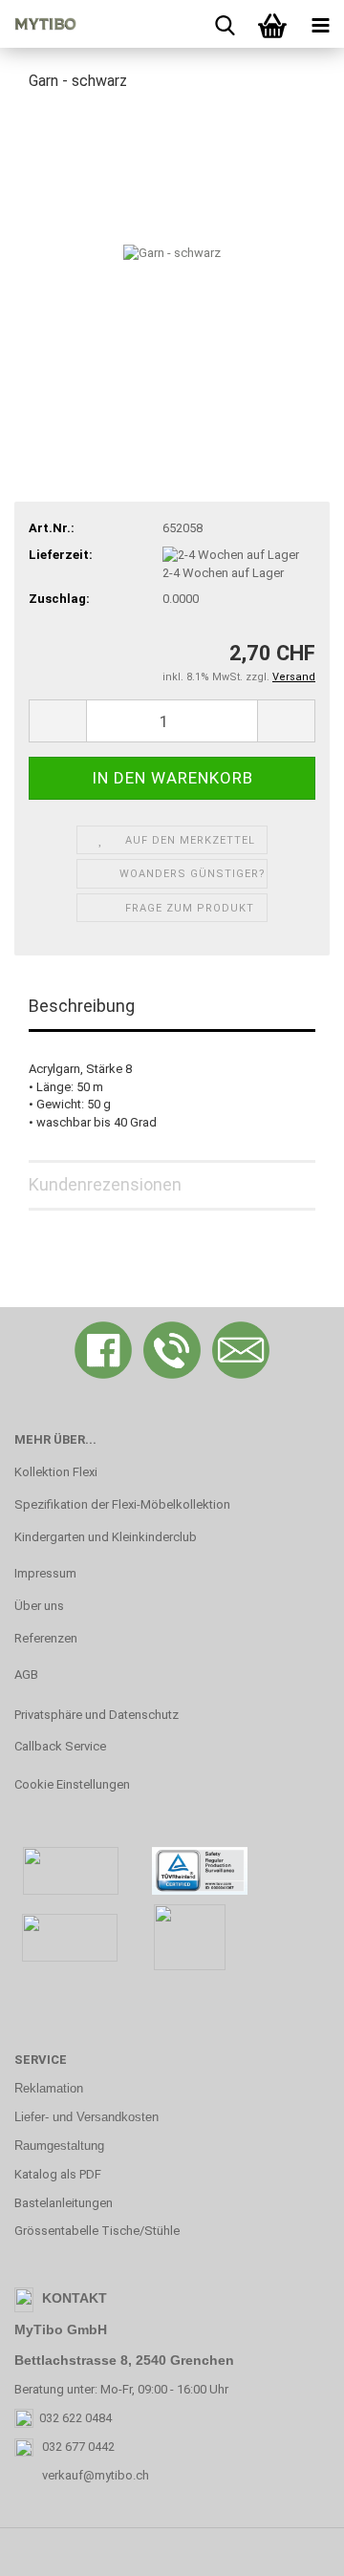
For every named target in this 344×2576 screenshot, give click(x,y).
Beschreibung (82, 1006)
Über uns (39, 1606)
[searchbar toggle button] (225, 24)
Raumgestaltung (59, 2146)
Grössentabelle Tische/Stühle (97, 2231)
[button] (57, 721)
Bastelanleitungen (64, 2203)
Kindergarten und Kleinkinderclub (106, 1537)
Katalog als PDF (58, 2174)
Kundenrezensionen (105, 1184)
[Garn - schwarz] (172, 252)
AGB (26, 1674)
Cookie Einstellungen (72, 1784)
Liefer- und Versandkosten (86, 2117)
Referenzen (46, 1638)
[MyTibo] (38, 24)
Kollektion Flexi (56, 1472)
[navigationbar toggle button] (320, 24)
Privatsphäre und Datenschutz (97, 1715)
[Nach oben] (291, 2547)
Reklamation (49, 2088)
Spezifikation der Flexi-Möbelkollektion (122, 1504)
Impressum (45, 1573)
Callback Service (60, 1746)
